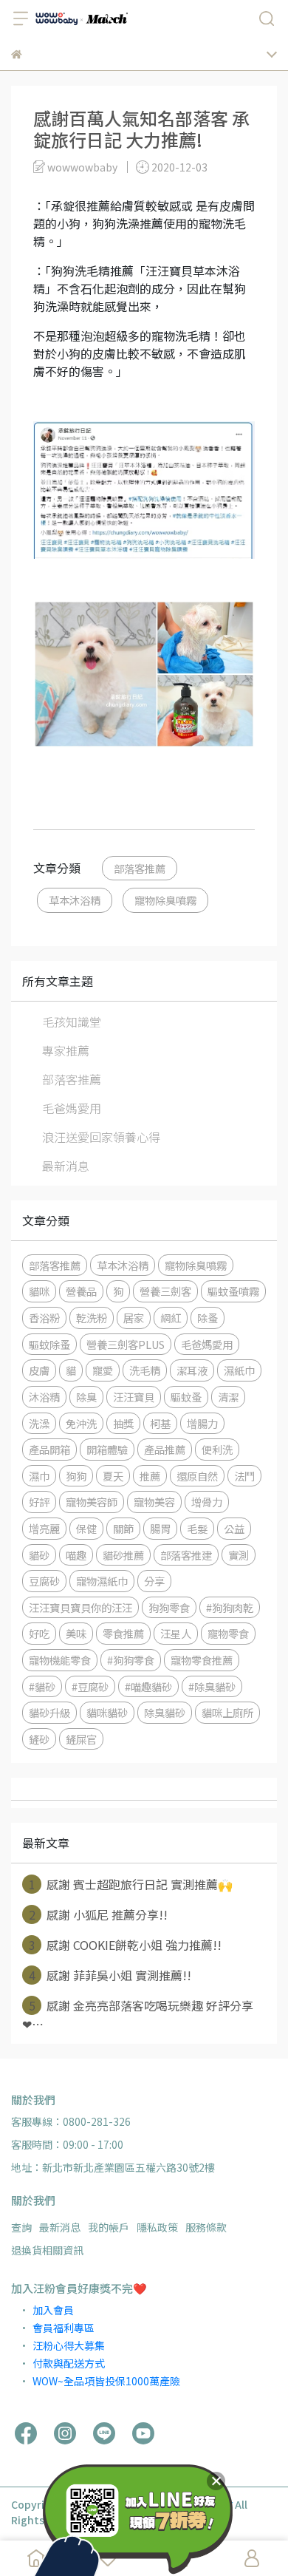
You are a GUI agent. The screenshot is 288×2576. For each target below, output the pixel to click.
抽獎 (123, 1423)
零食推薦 (123, 1633)
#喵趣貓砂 (148, 1686)
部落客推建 (186, 1555)
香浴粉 (44, 1318)
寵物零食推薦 (202, 1660)
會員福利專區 (64, 2328)
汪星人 (176, 1633)
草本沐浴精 (75, 900)
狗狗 (76, 1476)
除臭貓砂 (165, 1712)
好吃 (39, 1633)
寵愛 (103, 1370)
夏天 (113, 1476)
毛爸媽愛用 (72, 1108)
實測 (239, 1555)
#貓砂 (42, 1686)
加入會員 (53, 2310)
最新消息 (66, 1166)
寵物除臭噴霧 (165, 900)
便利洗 (217, 1449)
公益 (234, 1528)
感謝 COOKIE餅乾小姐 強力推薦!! (126, 1945)
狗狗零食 (169, 1607)
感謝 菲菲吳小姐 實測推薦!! (110, 1975)
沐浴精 (44, 1397)
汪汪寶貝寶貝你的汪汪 (80, 1607)
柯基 (160, 1423)
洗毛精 (145, 1370)
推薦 (150, 1476)
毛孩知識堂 (72, 1022)
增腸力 (202, 1423)
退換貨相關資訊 (47, 2250)
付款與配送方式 (69, 2363)
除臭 (86, 1397)
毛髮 (197, 1528)
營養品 (81, 1291)
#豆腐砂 (90, 1686)
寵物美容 (154, 1502)
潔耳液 (192, 1370)
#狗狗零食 (131, 1660)
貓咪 (39, 1291)
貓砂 (39, 1555)
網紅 (171, 1318)
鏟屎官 (81, 1739)
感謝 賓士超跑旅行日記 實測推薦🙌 (131, 1884)
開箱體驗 (107, 1449)
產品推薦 (165, 1449)
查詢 (21, 2227)
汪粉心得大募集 (69, 2345)
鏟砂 (39, 1739)
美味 (76, 1633)
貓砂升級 (49, 1712)
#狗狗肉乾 (230, 1607)
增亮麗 (44, 1528)
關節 (123, 1528)
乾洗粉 (92, 1318)
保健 (86, 1528)
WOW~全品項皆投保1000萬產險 (106, 2381)
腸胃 (160, 1528)
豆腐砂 (44, 1581)
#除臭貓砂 (212, 1686)
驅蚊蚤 (186, 1397)
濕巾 (39, 1476)
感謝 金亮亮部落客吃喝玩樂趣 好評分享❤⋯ (138, 2015)
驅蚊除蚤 (49, 1344)
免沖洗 (81, 1423)
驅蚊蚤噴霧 (233, 1291)
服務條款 (206, 2227)
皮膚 (39, 1370)
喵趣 (76, 1555)
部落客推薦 (140, 868)
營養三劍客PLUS (126, 1344)
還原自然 (197, 1476)
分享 (154, 1581)
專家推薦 (66, 1050)
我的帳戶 (109, 2227)
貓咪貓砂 (107, 1712)
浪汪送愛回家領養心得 (101, 1137)
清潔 (228, 1397)
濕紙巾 (239, 1370)
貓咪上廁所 (227, 1712)
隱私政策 (157, 2227)
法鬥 (244, 1476)
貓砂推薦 (123, 1555)
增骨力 (207, 1502)
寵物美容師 (92, 1502)
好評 (39, 1502)
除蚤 (208, 1318)
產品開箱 (49, 1449)
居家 (134, 1318)
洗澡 (39, 1423)
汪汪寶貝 (134, 1397)
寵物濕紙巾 (102, 1581)
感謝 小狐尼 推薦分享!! (99, 1914)
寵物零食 (228, 1633)
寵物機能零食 (60, 1660)
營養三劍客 (165, 1291)
